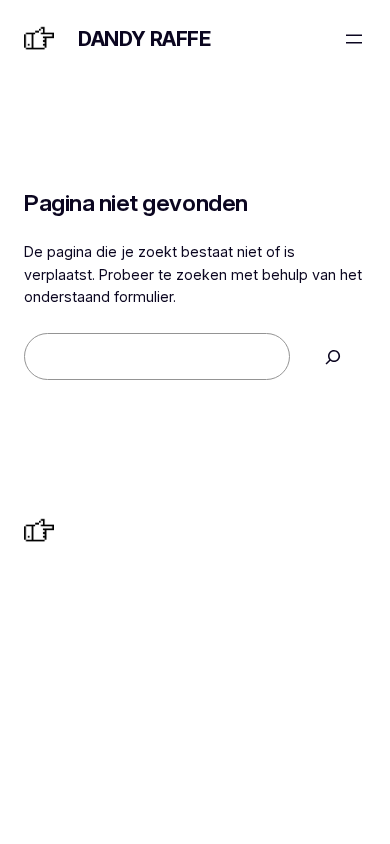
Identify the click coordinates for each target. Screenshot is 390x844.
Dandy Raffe (144, 39)
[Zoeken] (333, 356)
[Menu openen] (354, 39)
